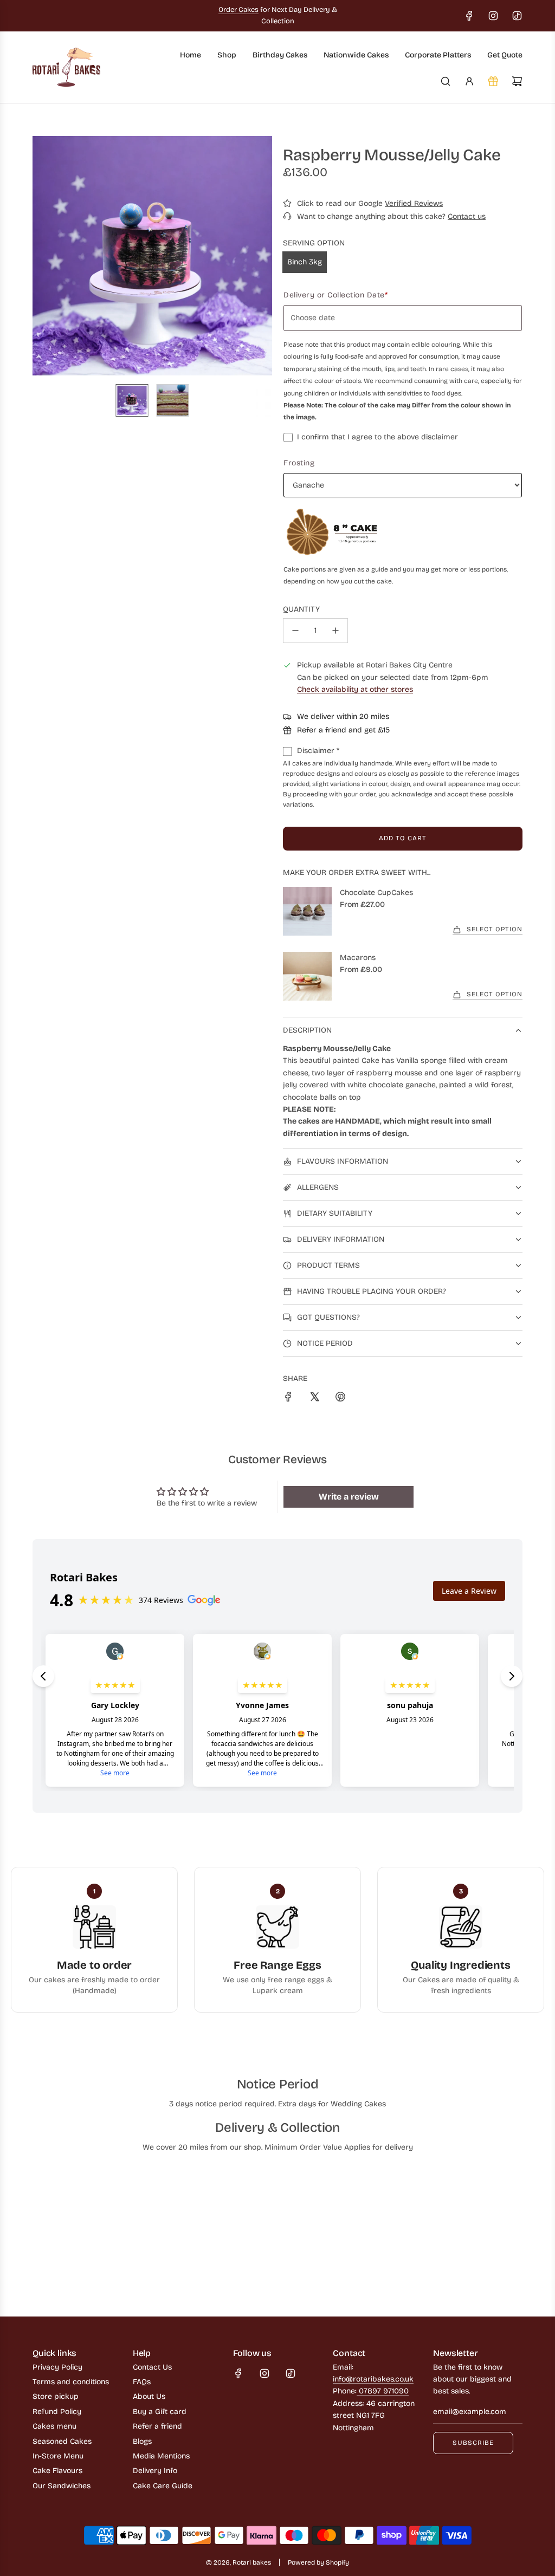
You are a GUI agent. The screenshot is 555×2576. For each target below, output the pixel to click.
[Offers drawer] (493, 81)
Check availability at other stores (355, 689)
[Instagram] (493, 16)
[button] (41, 256)
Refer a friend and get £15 (343, 730)
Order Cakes (238, 10)
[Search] (446, 81)
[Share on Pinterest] (340, 1399)
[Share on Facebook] (288, 1399)
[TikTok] (517, 16)
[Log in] (469, 81)
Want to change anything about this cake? (391, 216)
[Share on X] (314, 1399)
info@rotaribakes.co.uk (373, 2379)
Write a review (349, 1497)
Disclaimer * (318, 751)
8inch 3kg (305, 262)
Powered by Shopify (318, 2562)
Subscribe (473, 2443)
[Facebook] (469, 16)
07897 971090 (383, 2391)
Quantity (301, 609)
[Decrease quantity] (295, 631)
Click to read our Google (370, 203)
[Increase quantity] (335, 631)
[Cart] (517, 81)
